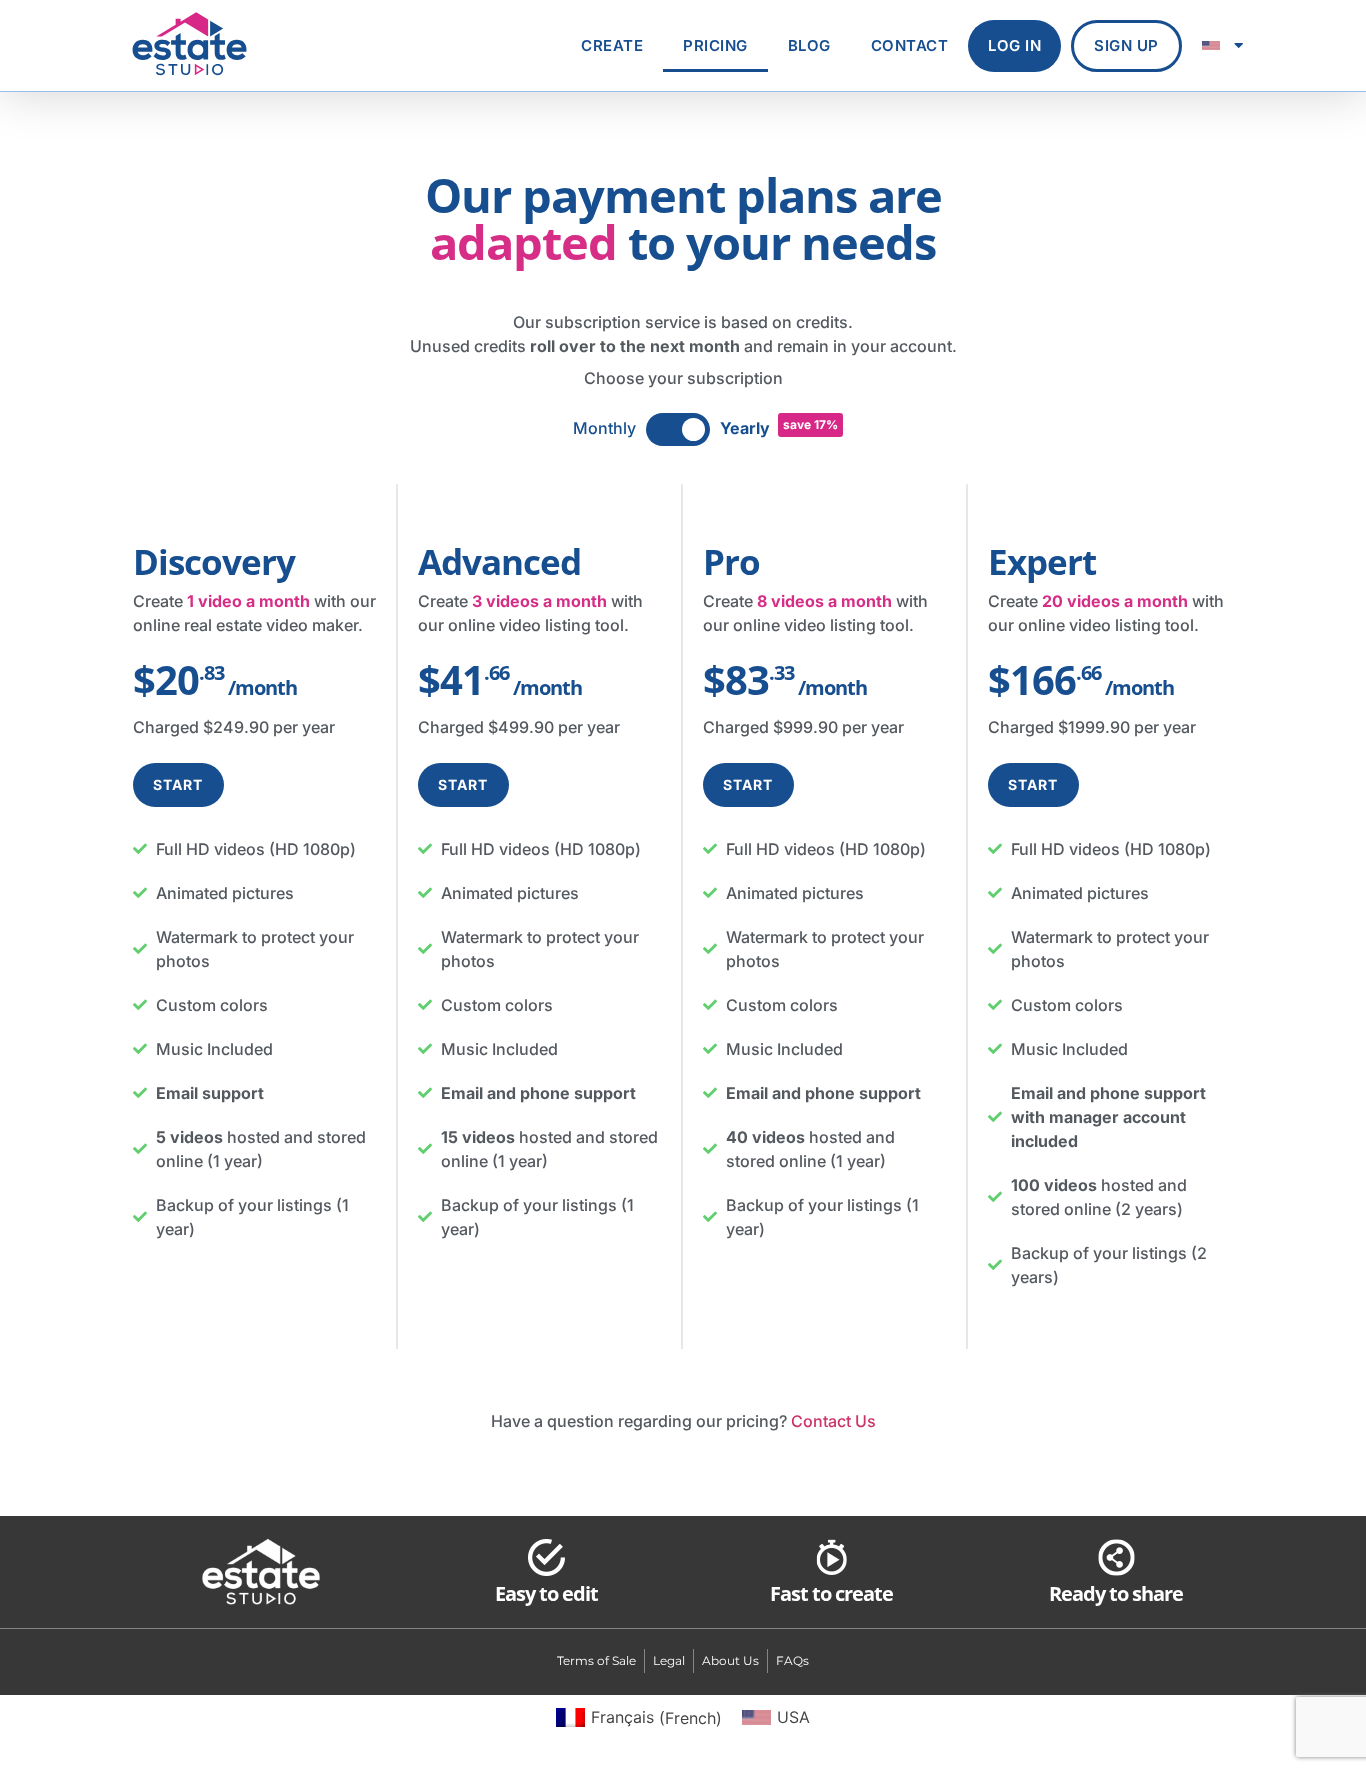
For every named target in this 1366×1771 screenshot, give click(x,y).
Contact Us (833, 1421)
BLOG (809, 45)
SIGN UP (1126, 45)
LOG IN (1014, 45)
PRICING (715, 45)
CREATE (612, 45)
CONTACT (910, 45)
